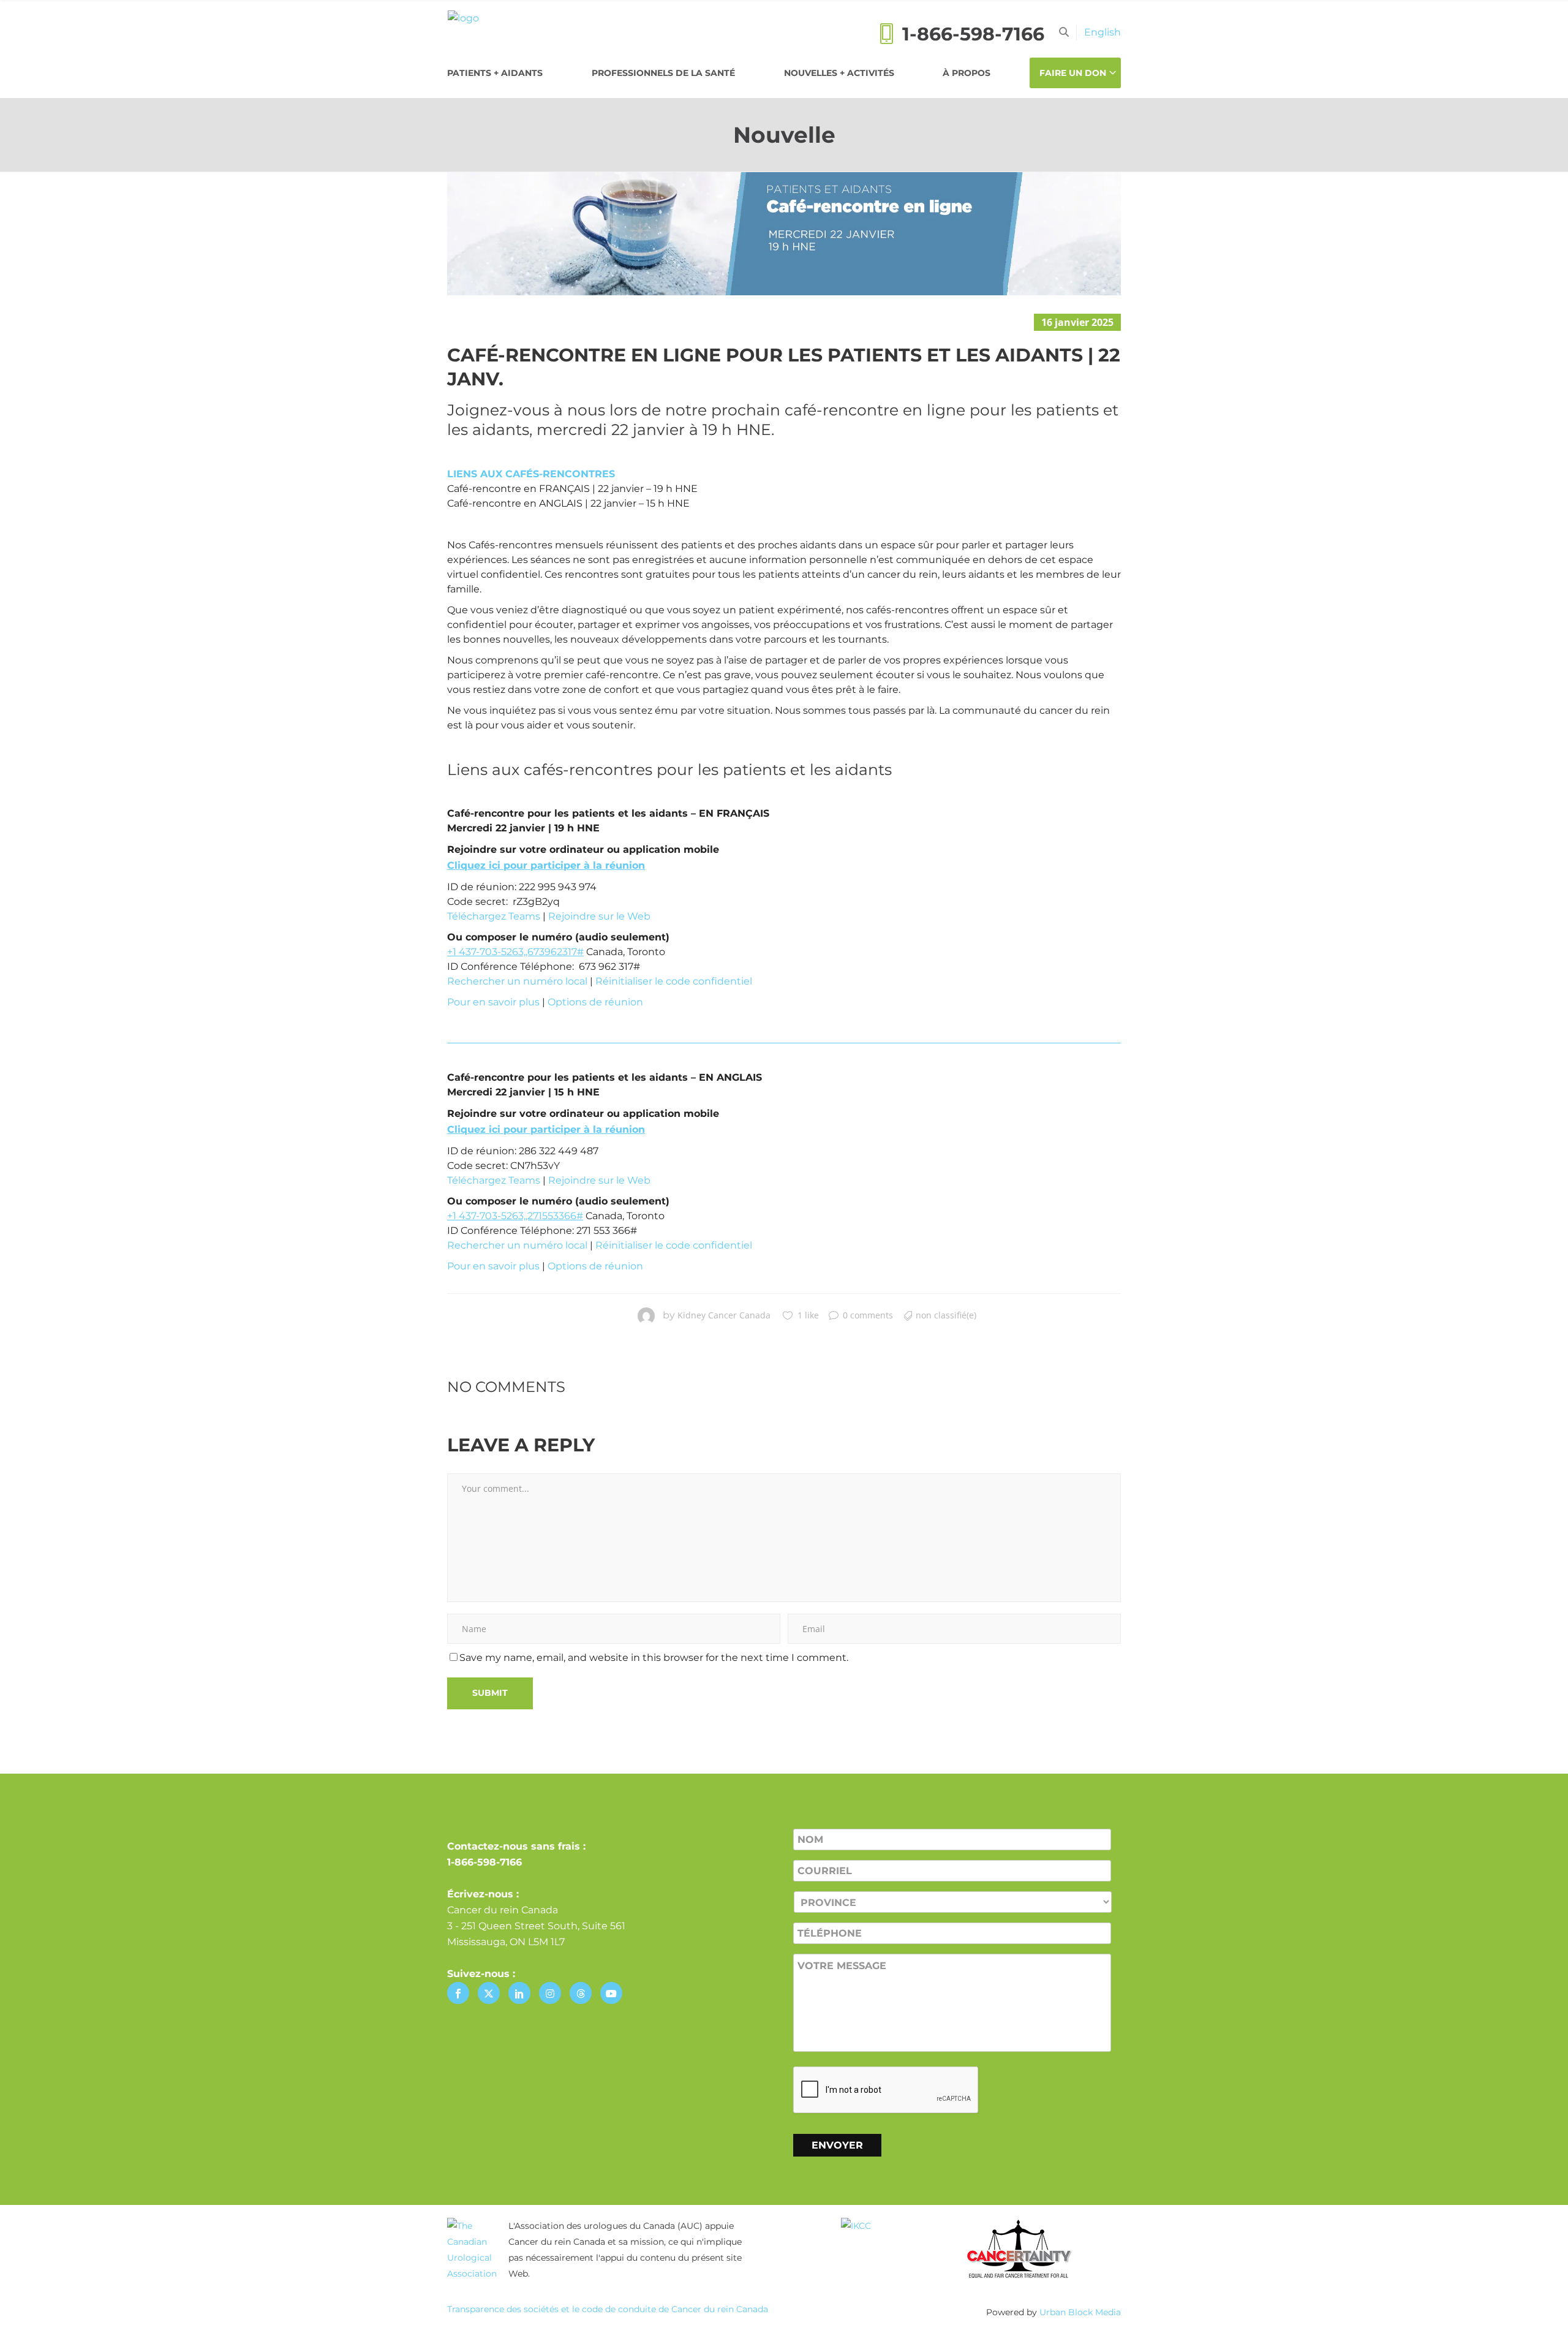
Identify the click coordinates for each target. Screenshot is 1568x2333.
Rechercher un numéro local (517, 981)
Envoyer (837, 2145)
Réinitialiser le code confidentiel (674, 981)
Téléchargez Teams (494, 916)
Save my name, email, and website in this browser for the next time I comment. (654, 1658)
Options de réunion (595, 1002)
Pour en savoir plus (493, 1002)
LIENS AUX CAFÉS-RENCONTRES (531, 474)
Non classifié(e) (946, 1315)
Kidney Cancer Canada (724, 1315)
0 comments (868, 1315)
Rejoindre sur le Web (599, 916)
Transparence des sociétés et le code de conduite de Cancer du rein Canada (608, 2309)
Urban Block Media (1080, 2312)
